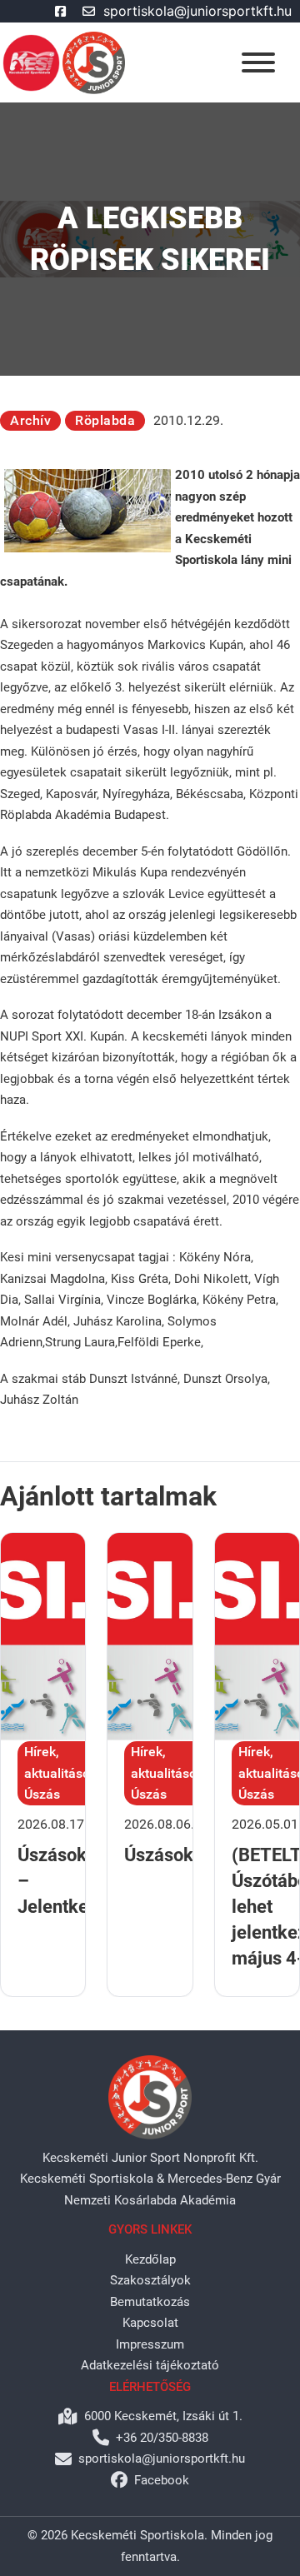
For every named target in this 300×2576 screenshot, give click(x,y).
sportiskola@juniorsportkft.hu (197, 11)
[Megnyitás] (258, 62)
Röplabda (105, 420)
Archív (30, 420)
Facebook (162, 2480)
